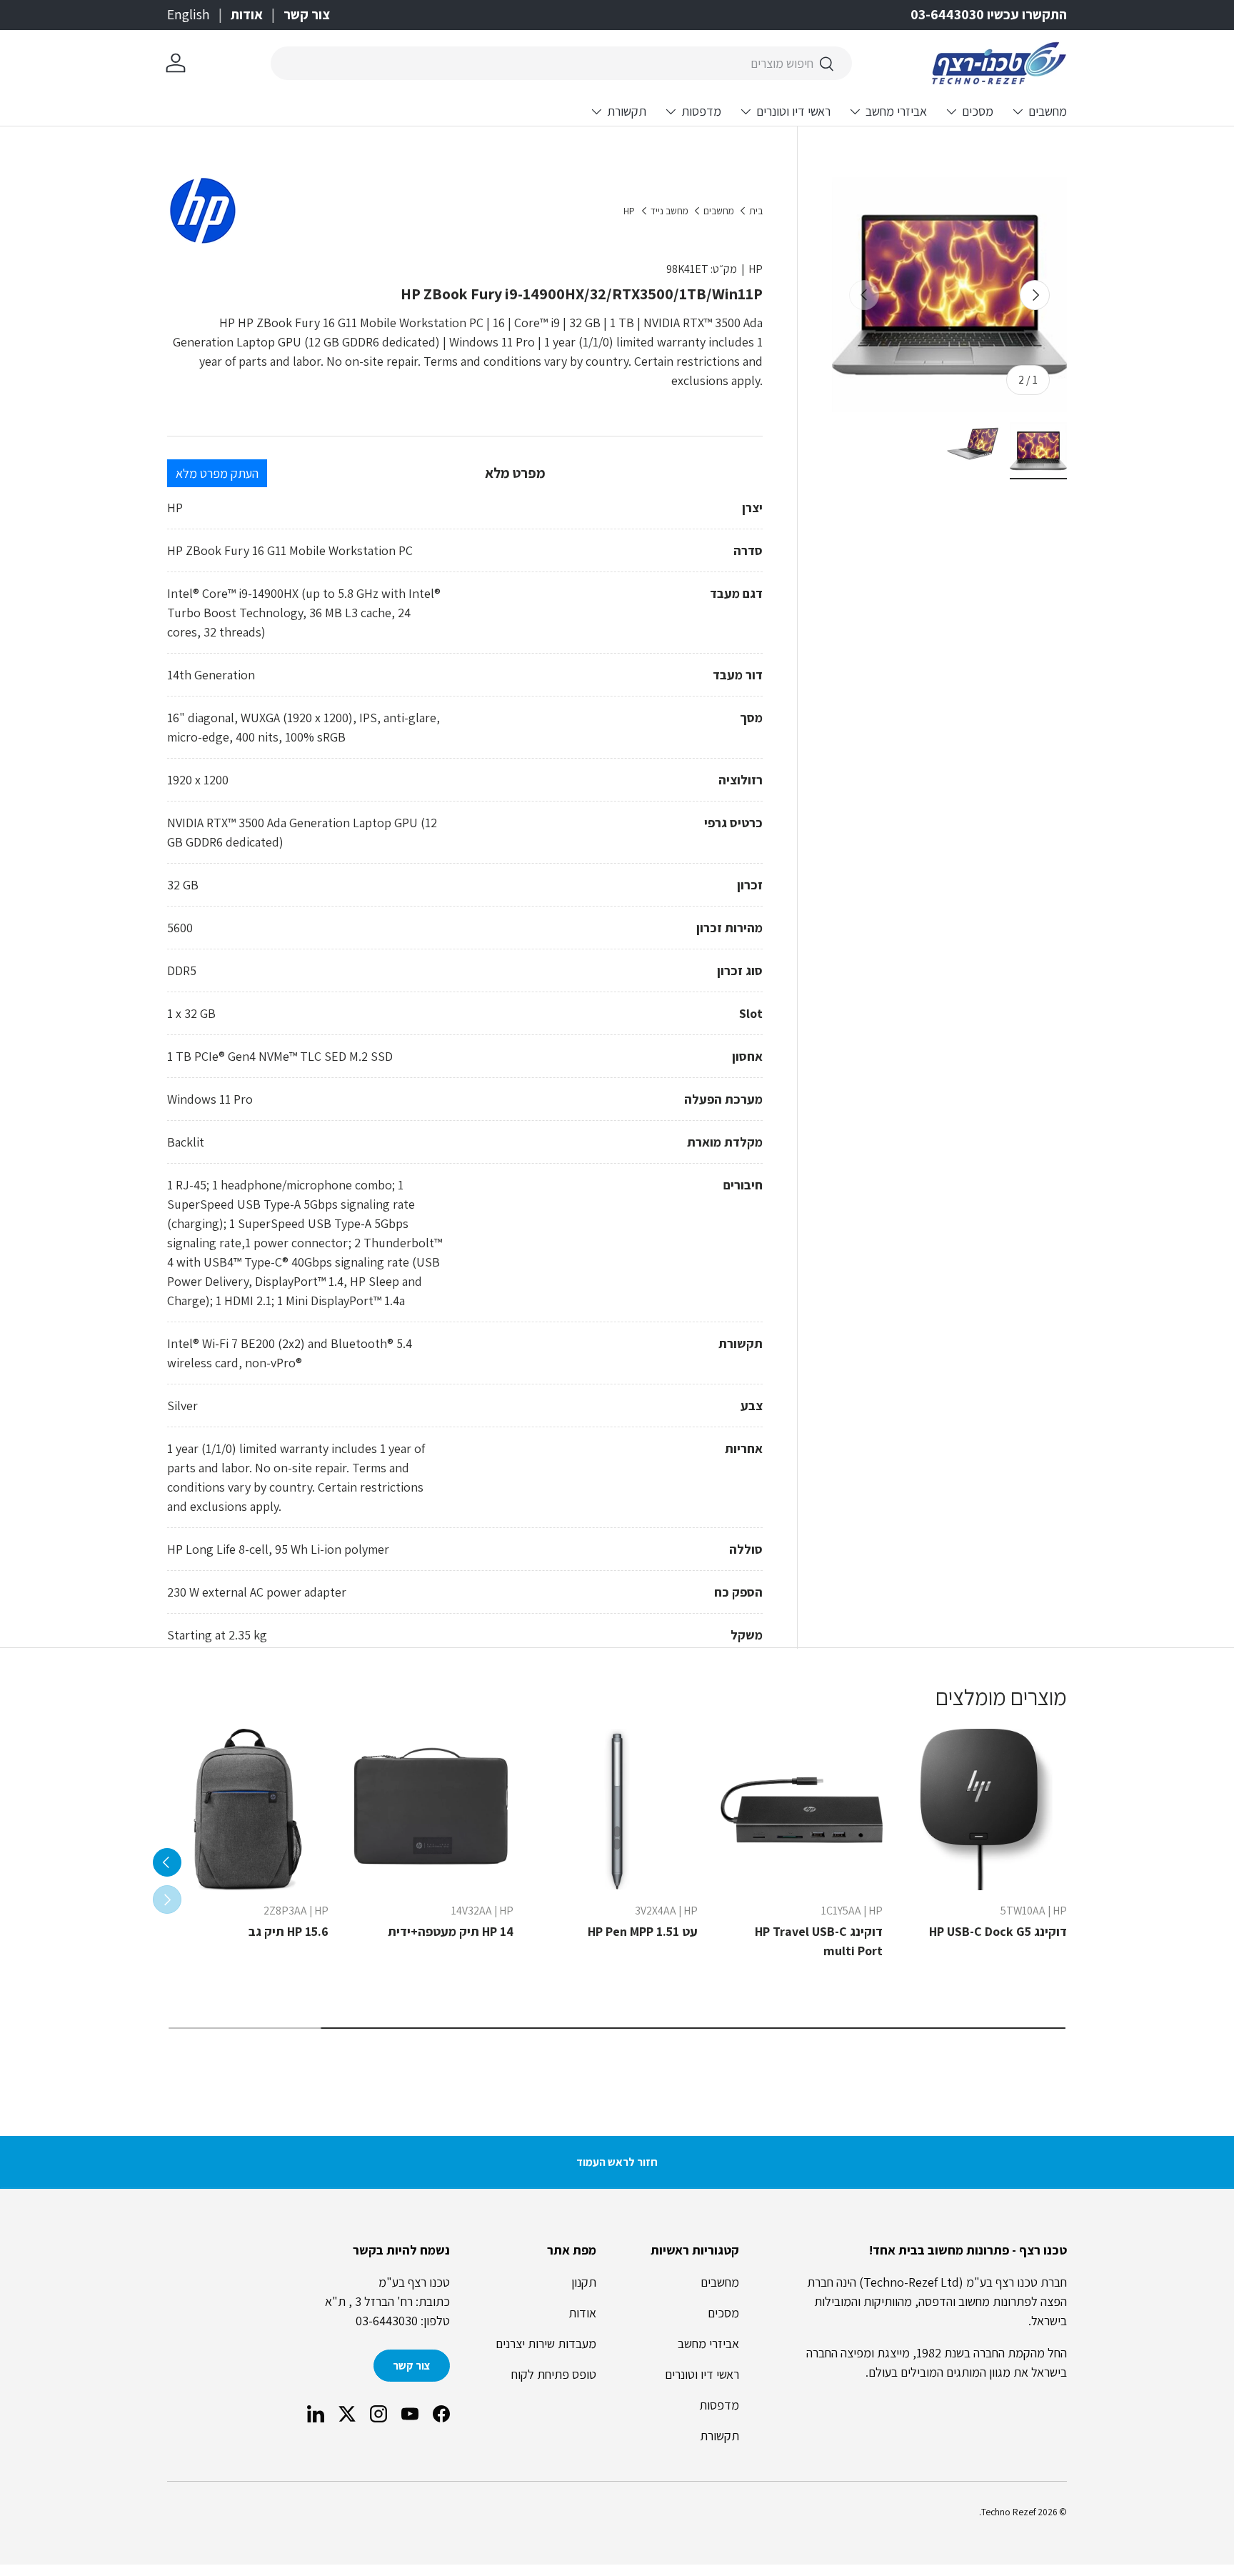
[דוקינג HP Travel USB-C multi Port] (801, 1809)
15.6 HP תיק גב (289, 1931)
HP (629, 211)
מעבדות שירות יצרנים (546, 2343)
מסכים (978, 111)
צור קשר (307, 14)
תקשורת (627, 111)
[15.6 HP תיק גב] (248, 1809)
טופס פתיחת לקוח (554, 2374)
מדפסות (701, 111)
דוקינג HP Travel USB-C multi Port (819, 1941)
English (189, 14)
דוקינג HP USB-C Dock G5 (998, 1931)
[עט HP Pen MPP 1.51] (617, 1809)
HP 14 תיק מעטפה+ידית (451, 1931)
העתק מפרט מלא (217, 473)
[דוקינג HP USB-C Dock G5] (986, 1809)
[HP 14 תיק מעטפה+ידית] (432, 1809)
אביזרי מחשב (896, 111)
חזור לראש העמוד (617, 2162)
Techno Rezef (1008, 2512)
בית (756, 211)
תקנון (584, 2282)
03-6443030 (387, 2321)
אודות (247, 14)
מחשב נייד (669, 211)
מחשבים (1048, 111)
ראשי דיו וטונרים (793, 111)
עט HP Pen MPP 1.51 (643, 1931)
